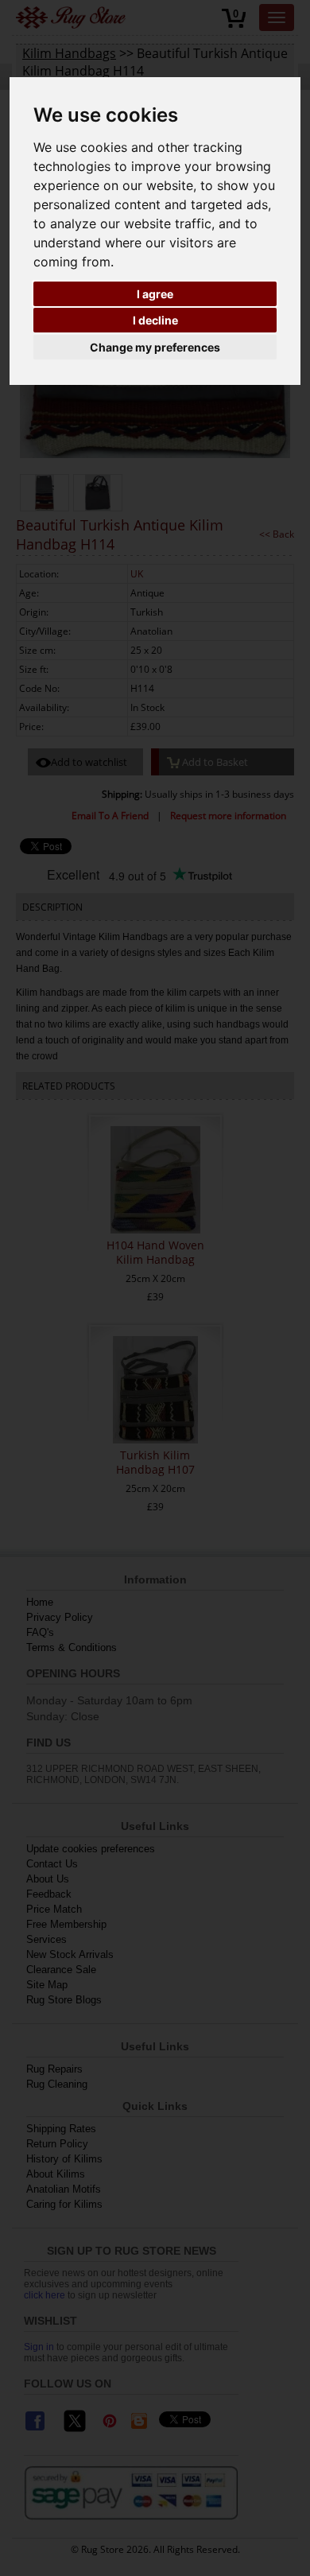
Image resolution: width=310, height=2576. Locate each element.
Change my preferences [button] (155, 347)
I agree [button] (155, 294)
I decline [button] (155, 320)
